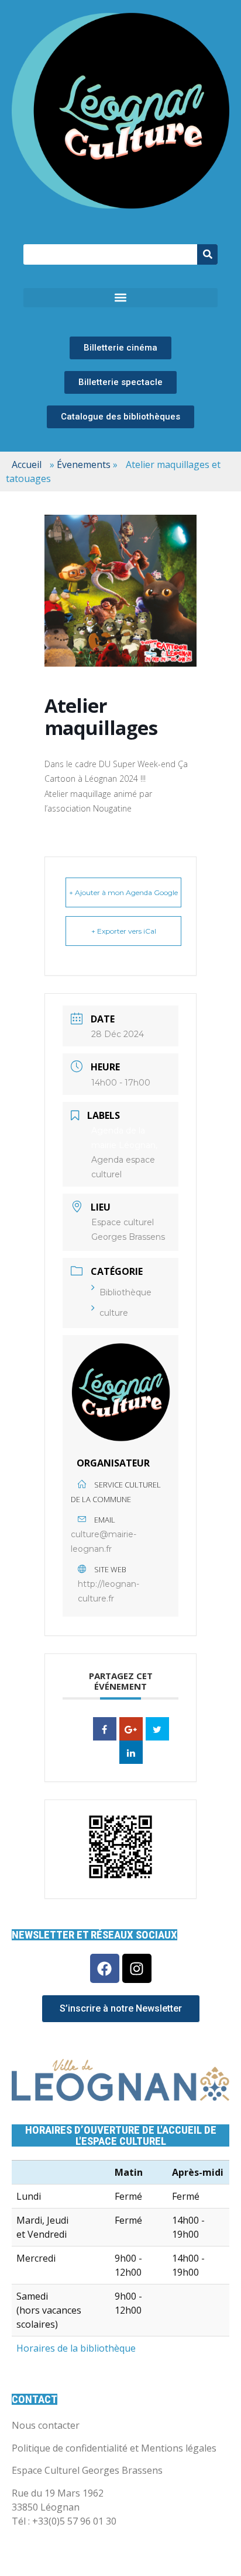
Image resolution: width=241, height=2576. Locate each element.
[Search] (207, 254)
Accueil (27, 464)
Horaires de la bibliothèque (76, 2348)
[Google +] (131, 1729)
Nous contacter (46, 2425)
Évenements (84, 464)
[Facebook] (105, 1968)
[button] (120, 298)
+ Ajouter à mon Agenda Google (123, 892)
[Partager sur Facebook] (105, 1729)
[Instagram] (137, 1968)
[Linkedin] (131, 1752)
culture (114, 1313)
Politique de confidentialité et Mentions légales (114, 2448)
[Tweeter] (157, 1729)
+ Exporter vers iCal (124, 931)
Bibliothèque (125, 1292)
